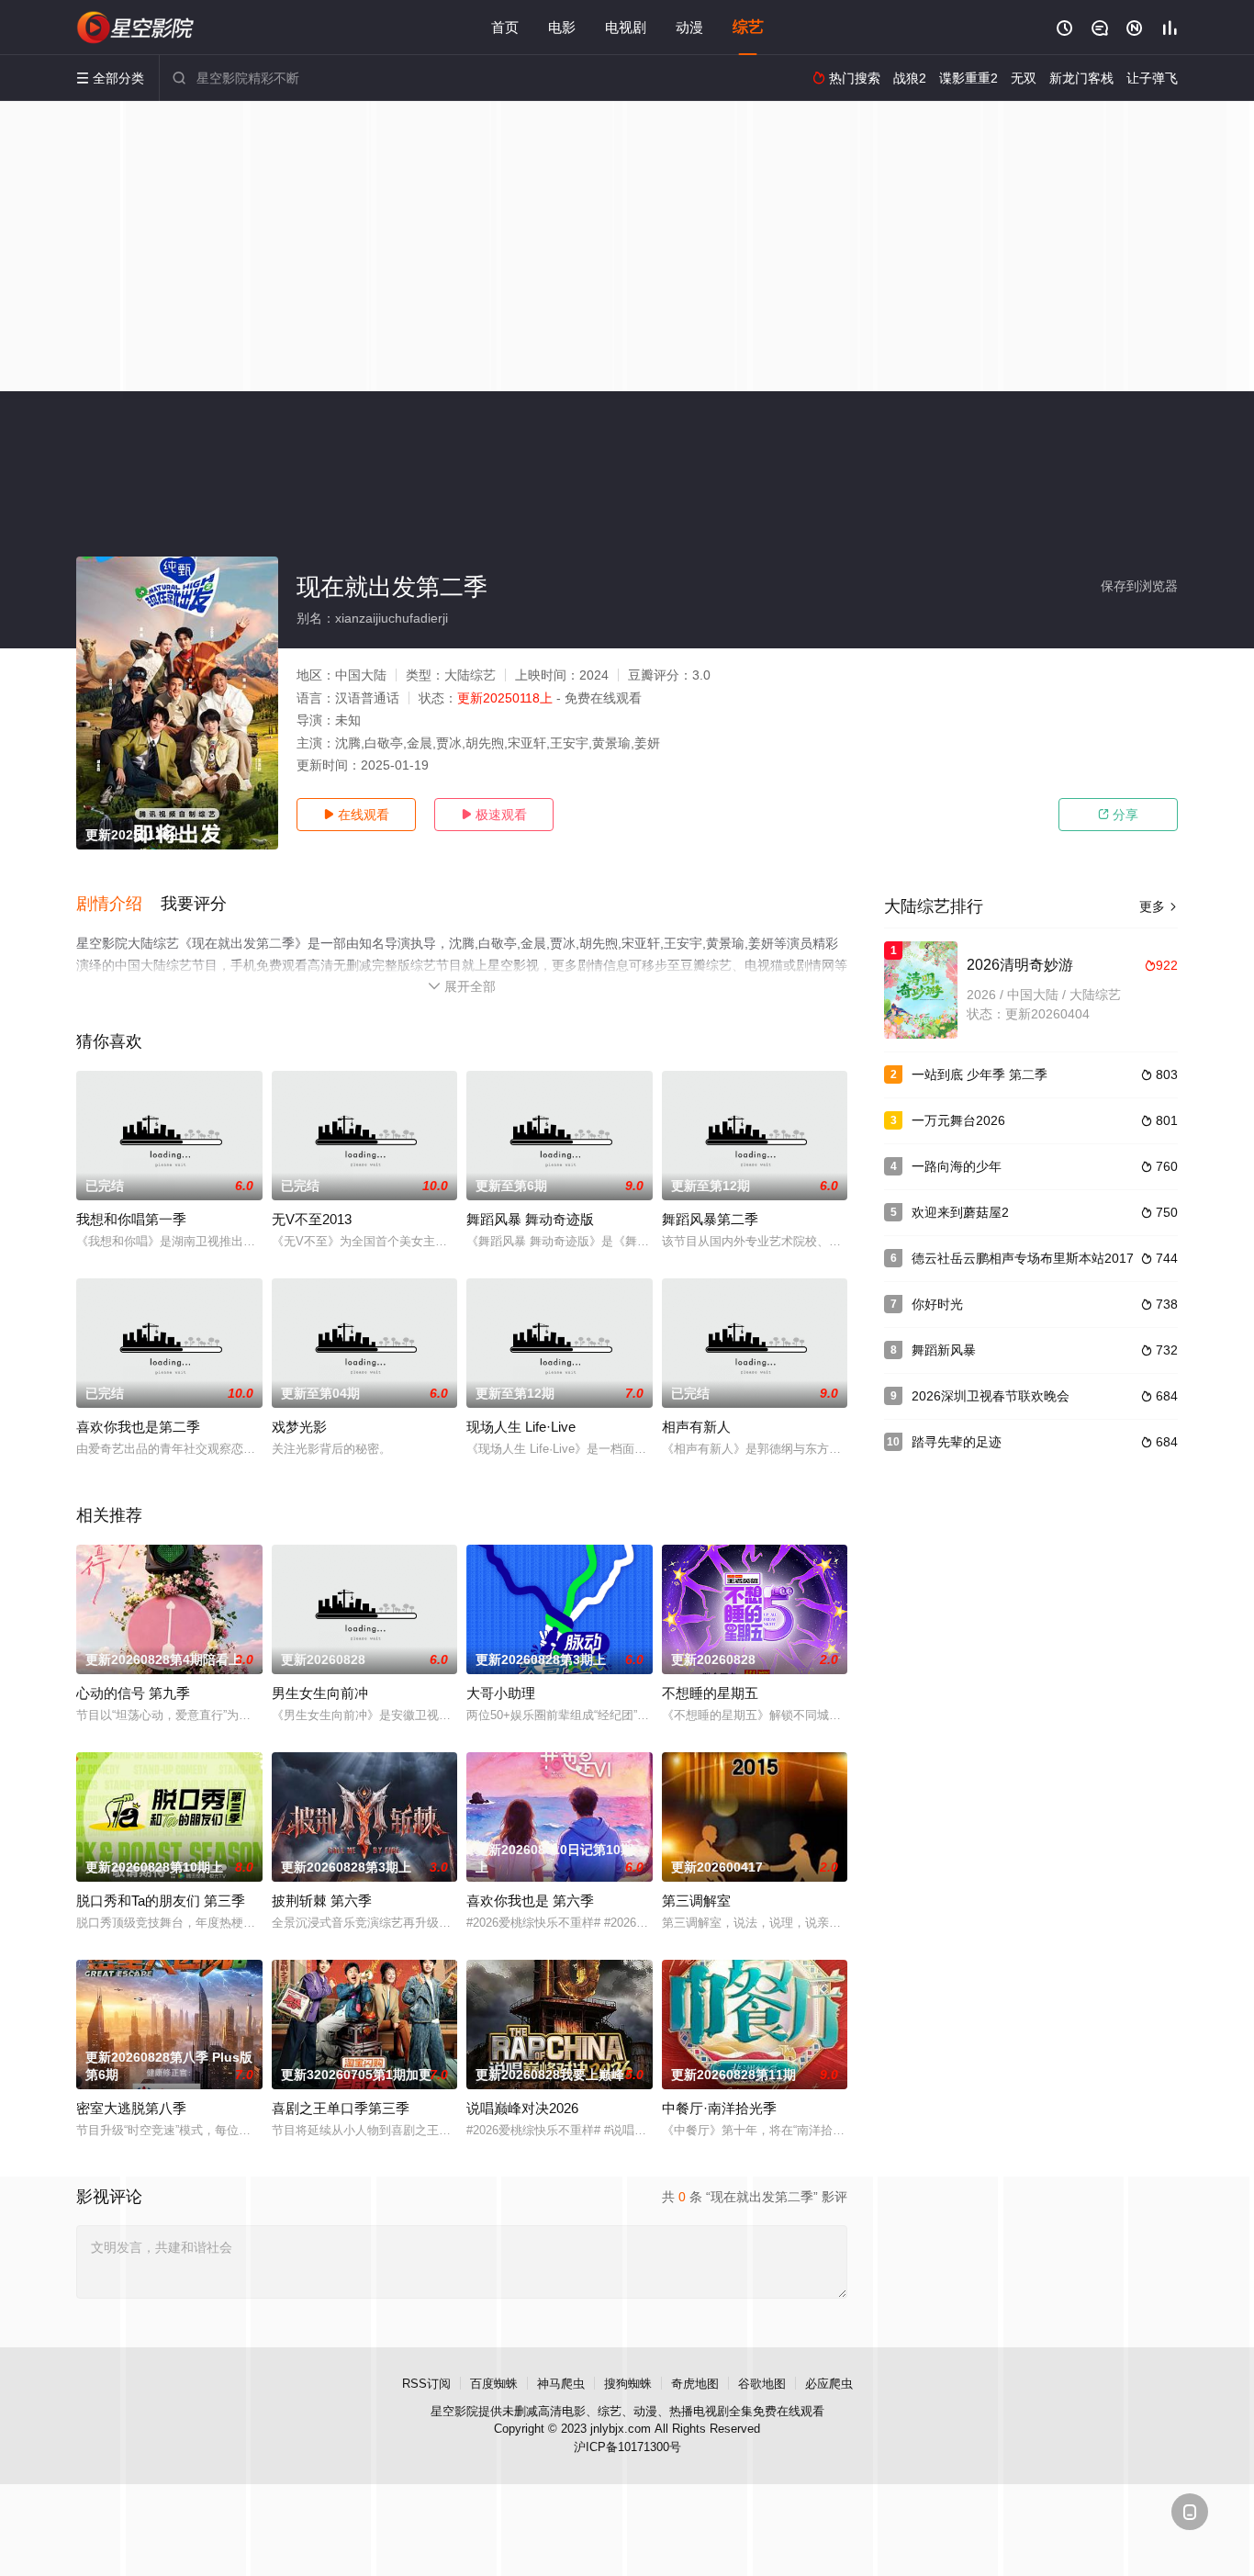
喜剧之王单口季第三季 (341, 2108)
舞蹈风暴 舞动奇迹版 (530, 1219)
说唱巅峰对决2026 (522, 2108)
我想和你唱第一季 (131, 1219)
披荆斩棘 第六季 (322, 1901)
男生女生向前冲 (320, 1693)
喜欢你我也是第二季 (138, 1427)
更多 (1159, 906)
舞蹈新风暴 (944, 1350)
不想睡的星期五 (710, 1693)
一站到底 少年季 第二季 (980, 1074)
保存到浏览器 (1139, 586)
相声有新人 (696, 1427)
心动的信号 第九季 (133, 1693)
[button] (118, 905)
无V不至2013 (312, 1219)
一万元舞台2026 (958, 1120)
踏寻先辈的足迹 (957, 1442)
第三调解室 (696, 1901)
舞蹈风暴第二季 (710, 1219)
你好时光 (937, 1304)
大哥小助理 (501, 1693)
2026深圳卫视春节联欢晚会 (991, 1396)
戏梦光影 (299, 1427)
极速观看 (494, 815)
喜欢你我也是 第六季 (530, 1901)
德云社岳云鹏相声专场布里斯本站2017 (1023, 1258)
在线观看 (356, 815)
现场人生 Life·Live (521, 1427)
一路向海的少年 (957, 1166)
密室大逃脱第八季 (131, 2108)
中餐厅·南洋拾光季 (719, 2108)
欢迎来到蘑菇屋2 (960, 1212)
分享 (1118, 815)
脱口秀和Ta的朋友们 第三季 (161, 1901)
